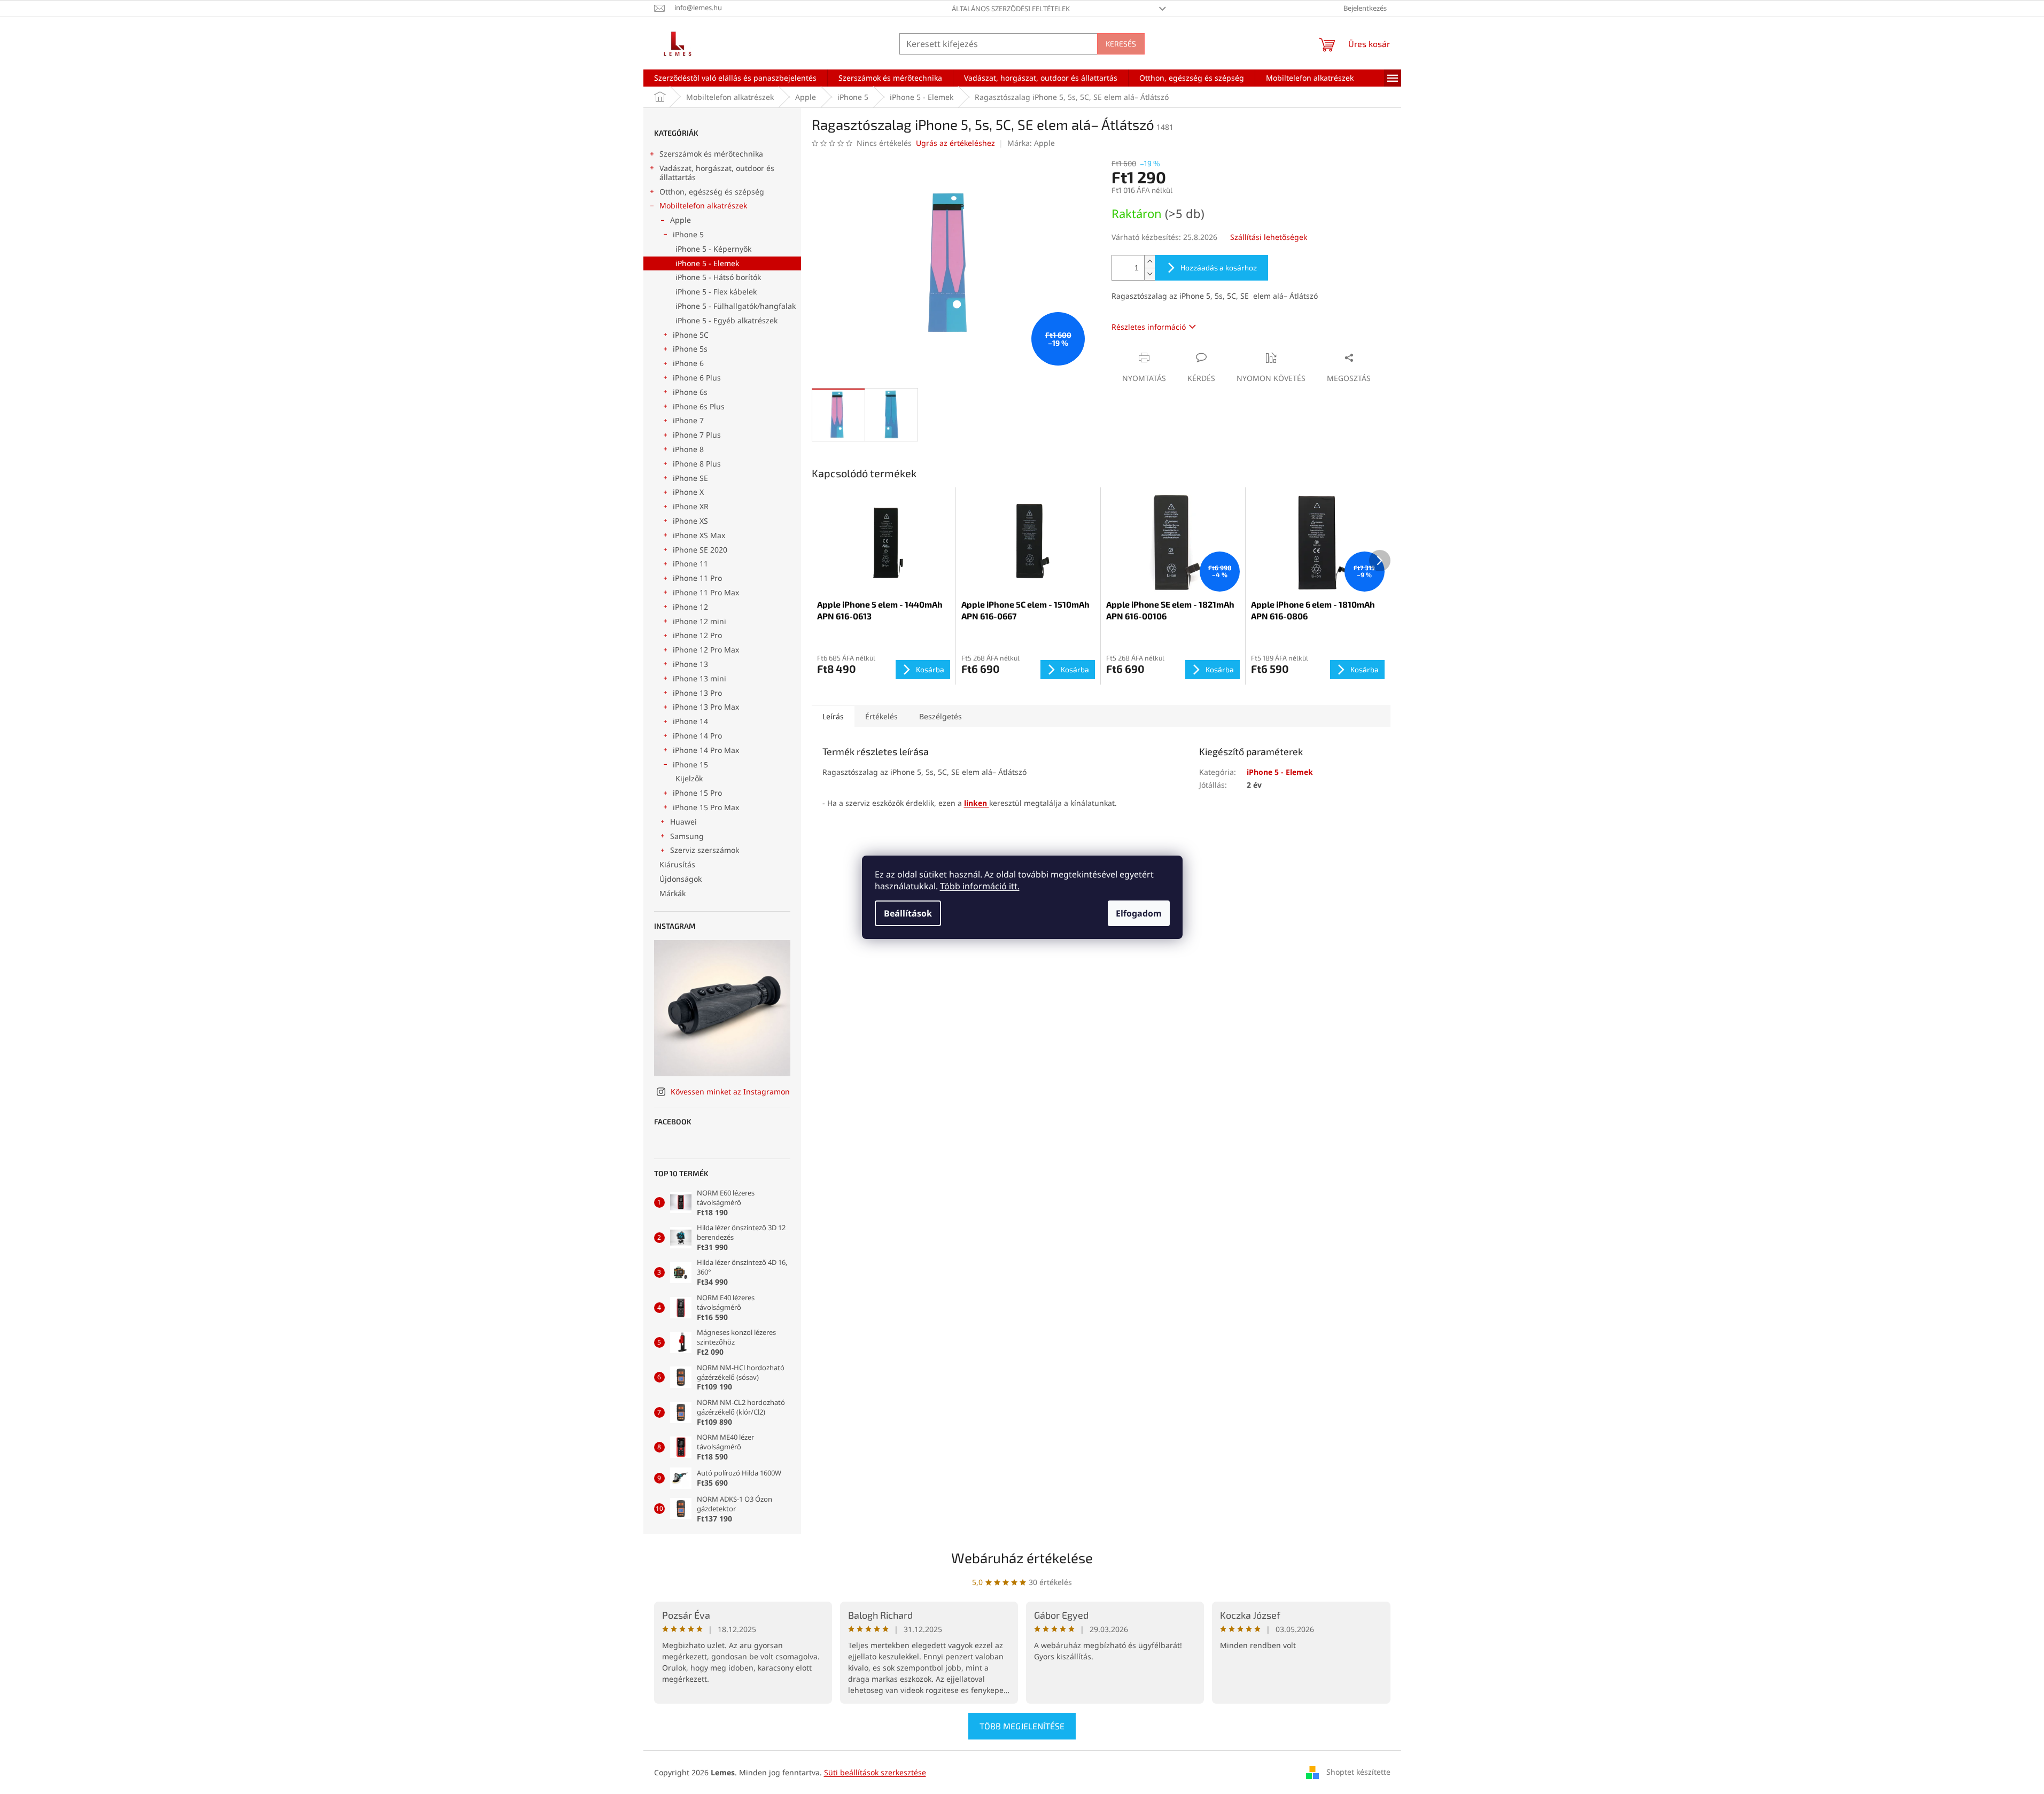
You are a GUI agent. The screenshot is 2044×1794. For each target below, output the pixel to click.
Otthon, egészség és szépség (712, 192)
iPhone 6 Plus (697, 378)
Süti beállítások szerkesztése (875, 1772)
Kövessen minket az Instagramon (730, 1092)
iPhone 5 (688, 234)
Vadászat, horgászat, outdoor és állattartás (717, 173)
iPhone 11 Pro (697, 578)
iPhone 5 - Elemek (707, 263)
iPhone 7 (688, 420)
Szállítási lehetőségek (1269, 237)
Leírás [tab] (833, 716)
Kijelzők (689, 778)
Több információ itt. (980, 886)
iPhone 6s (690, 392)
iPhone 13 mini (700, 678)
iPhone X (688, 492)
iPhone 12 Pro (697, 635)
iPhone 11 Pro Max (706, 592)
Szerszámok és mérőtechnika (711, 154)
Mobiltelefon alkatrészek (703, 205)
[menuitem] (735, 78)
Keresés (1121, 44)
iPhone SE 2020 (700, 550)
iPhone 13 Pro (697, 693)
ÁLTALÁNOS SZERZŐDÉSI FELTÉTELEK (1011, 9)
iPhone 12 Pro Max (706, 650)
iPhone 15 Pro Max (706, 807)
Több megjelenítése (1022, 1726)
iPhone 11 (690, 564)
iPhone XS (690, 521)
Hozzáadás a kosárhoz (1219, 267)
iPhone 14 (690, 721)
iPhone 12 (690, 607)
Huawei (683, 822)
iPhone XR (691, 506)
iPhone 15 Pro (697, 793)
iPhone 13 (690, 664)
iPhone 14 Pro (697, 736)
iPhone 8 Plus (697, 464)
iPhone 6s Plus (699, 406)
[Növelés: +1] (1149, 262)
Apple (681, 220)
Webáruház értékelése (1022, 1558)
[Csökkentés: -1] (1149, 274)
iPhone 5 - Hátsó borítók (718, 277)
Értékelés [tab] (881, 716)
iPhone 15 (690, 764)
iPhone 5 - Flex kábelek (716, 292)
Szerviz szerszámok (705, 850)
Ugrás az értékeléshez (955, 143)
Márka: (1031, 143)
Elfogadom (1139, 913)
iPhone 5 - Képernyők (713, 249)
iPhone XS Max (699, 535)
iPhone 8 (688, 449)
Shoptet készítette (1358, 1772)
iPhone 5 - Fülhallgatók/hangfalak (736, 306)
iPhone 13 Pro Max (706, 707)
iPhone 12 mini (700, 621)
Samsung (687, 836)
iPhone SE (690, 478)
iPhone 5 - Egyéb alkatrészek (726, 320)
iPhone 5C (691, 335)
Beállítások (908, 913)
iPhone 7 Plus (697, 435)
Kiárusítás (677, 864)
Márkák (673, 893)
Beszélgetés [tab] (941, 716)
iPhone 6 (688, 363)
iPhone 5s (690, 349)
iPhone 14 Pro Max (706, 750)
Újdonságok (681, 879)
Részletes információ (1149, 327)
